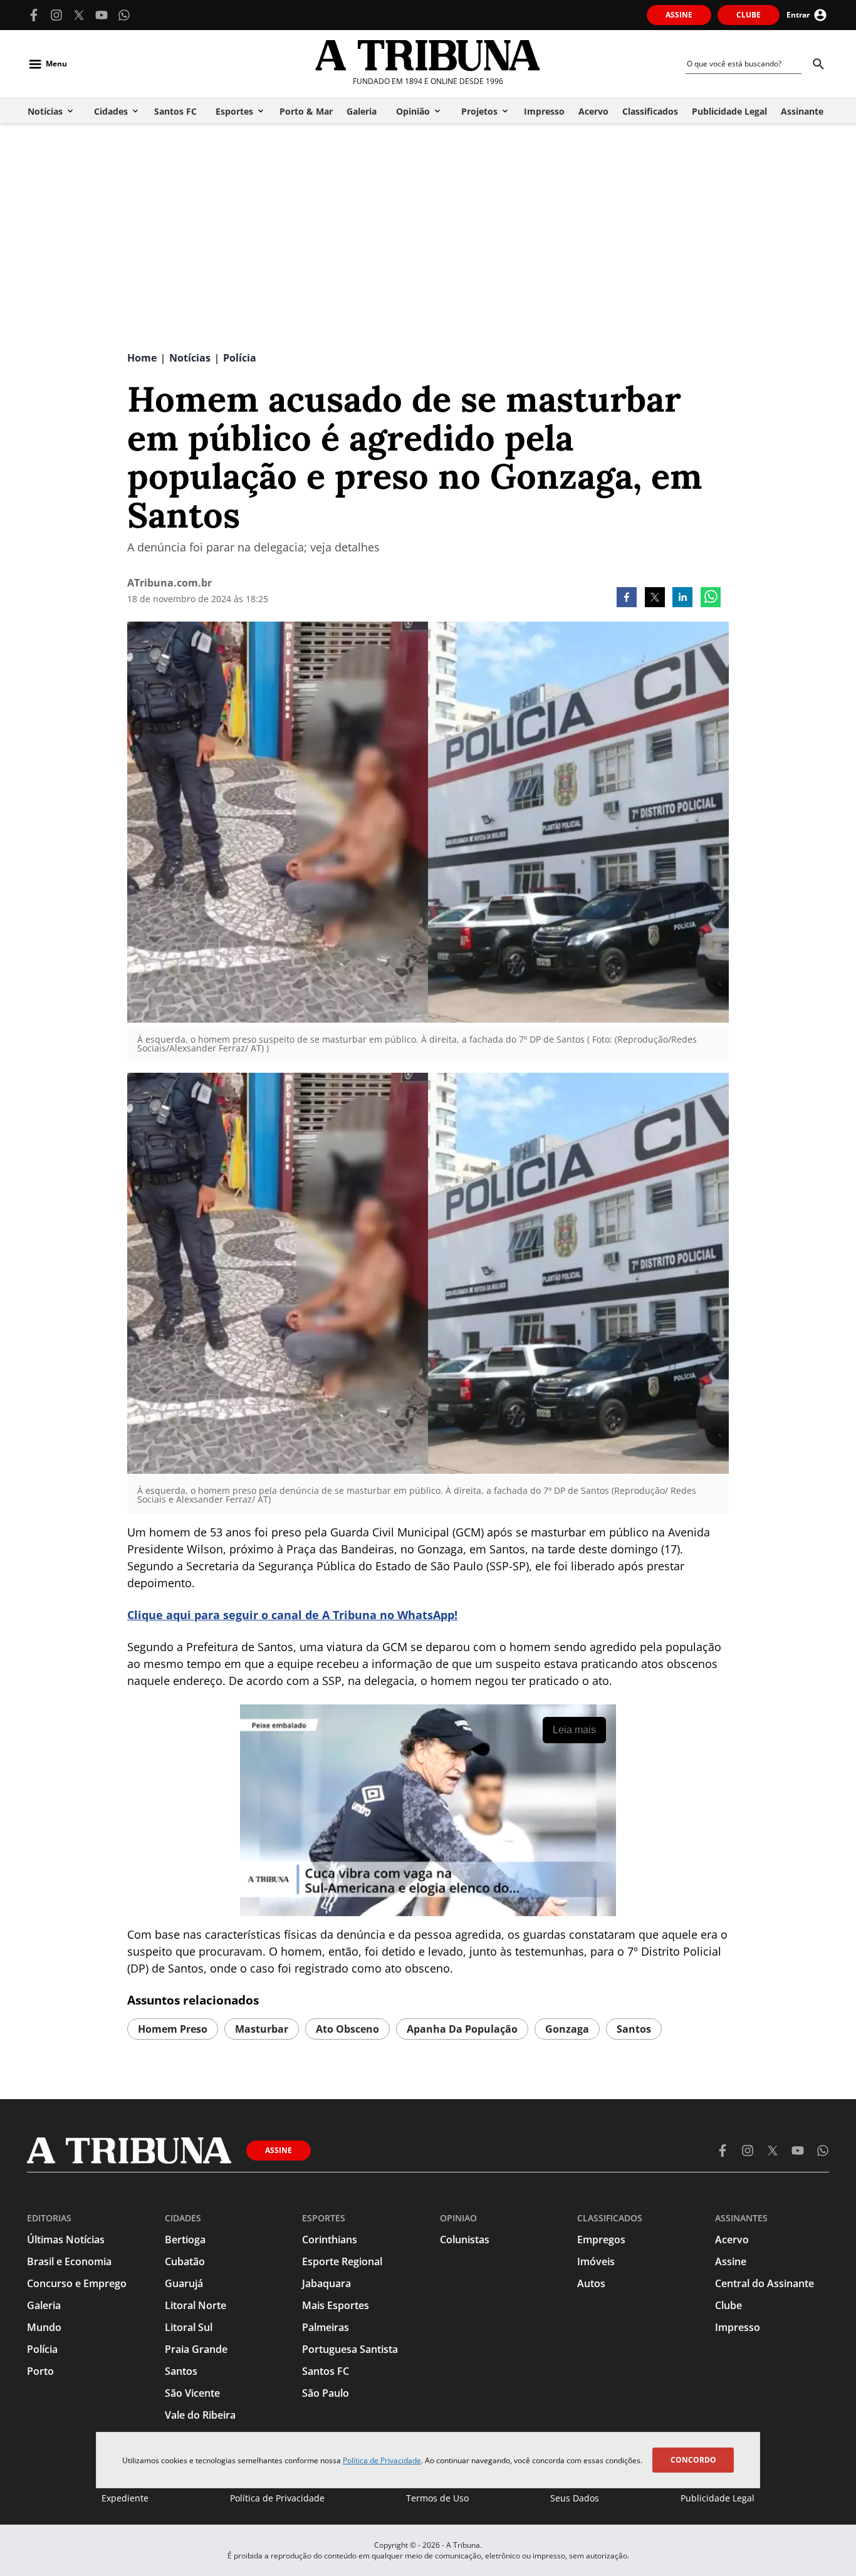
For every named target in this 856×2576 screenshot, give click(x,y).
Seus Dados (575, 2498)
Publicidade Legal (718, 2498)
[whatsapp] (711, 598)
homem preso (173, 2029)
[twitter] (655, 598)
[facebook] (627, 598)
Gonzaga (567, 2029)
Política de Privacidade (382, 2460)
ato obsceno (347, 2029)
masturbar (262, 2029)
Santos (634, 2029)
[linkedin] (682, 598)
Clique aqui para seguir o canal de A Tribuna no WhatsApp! (292, 1615)
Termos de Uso (437, 2498)
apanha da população (462, 2029)
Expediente (125, 2498)
